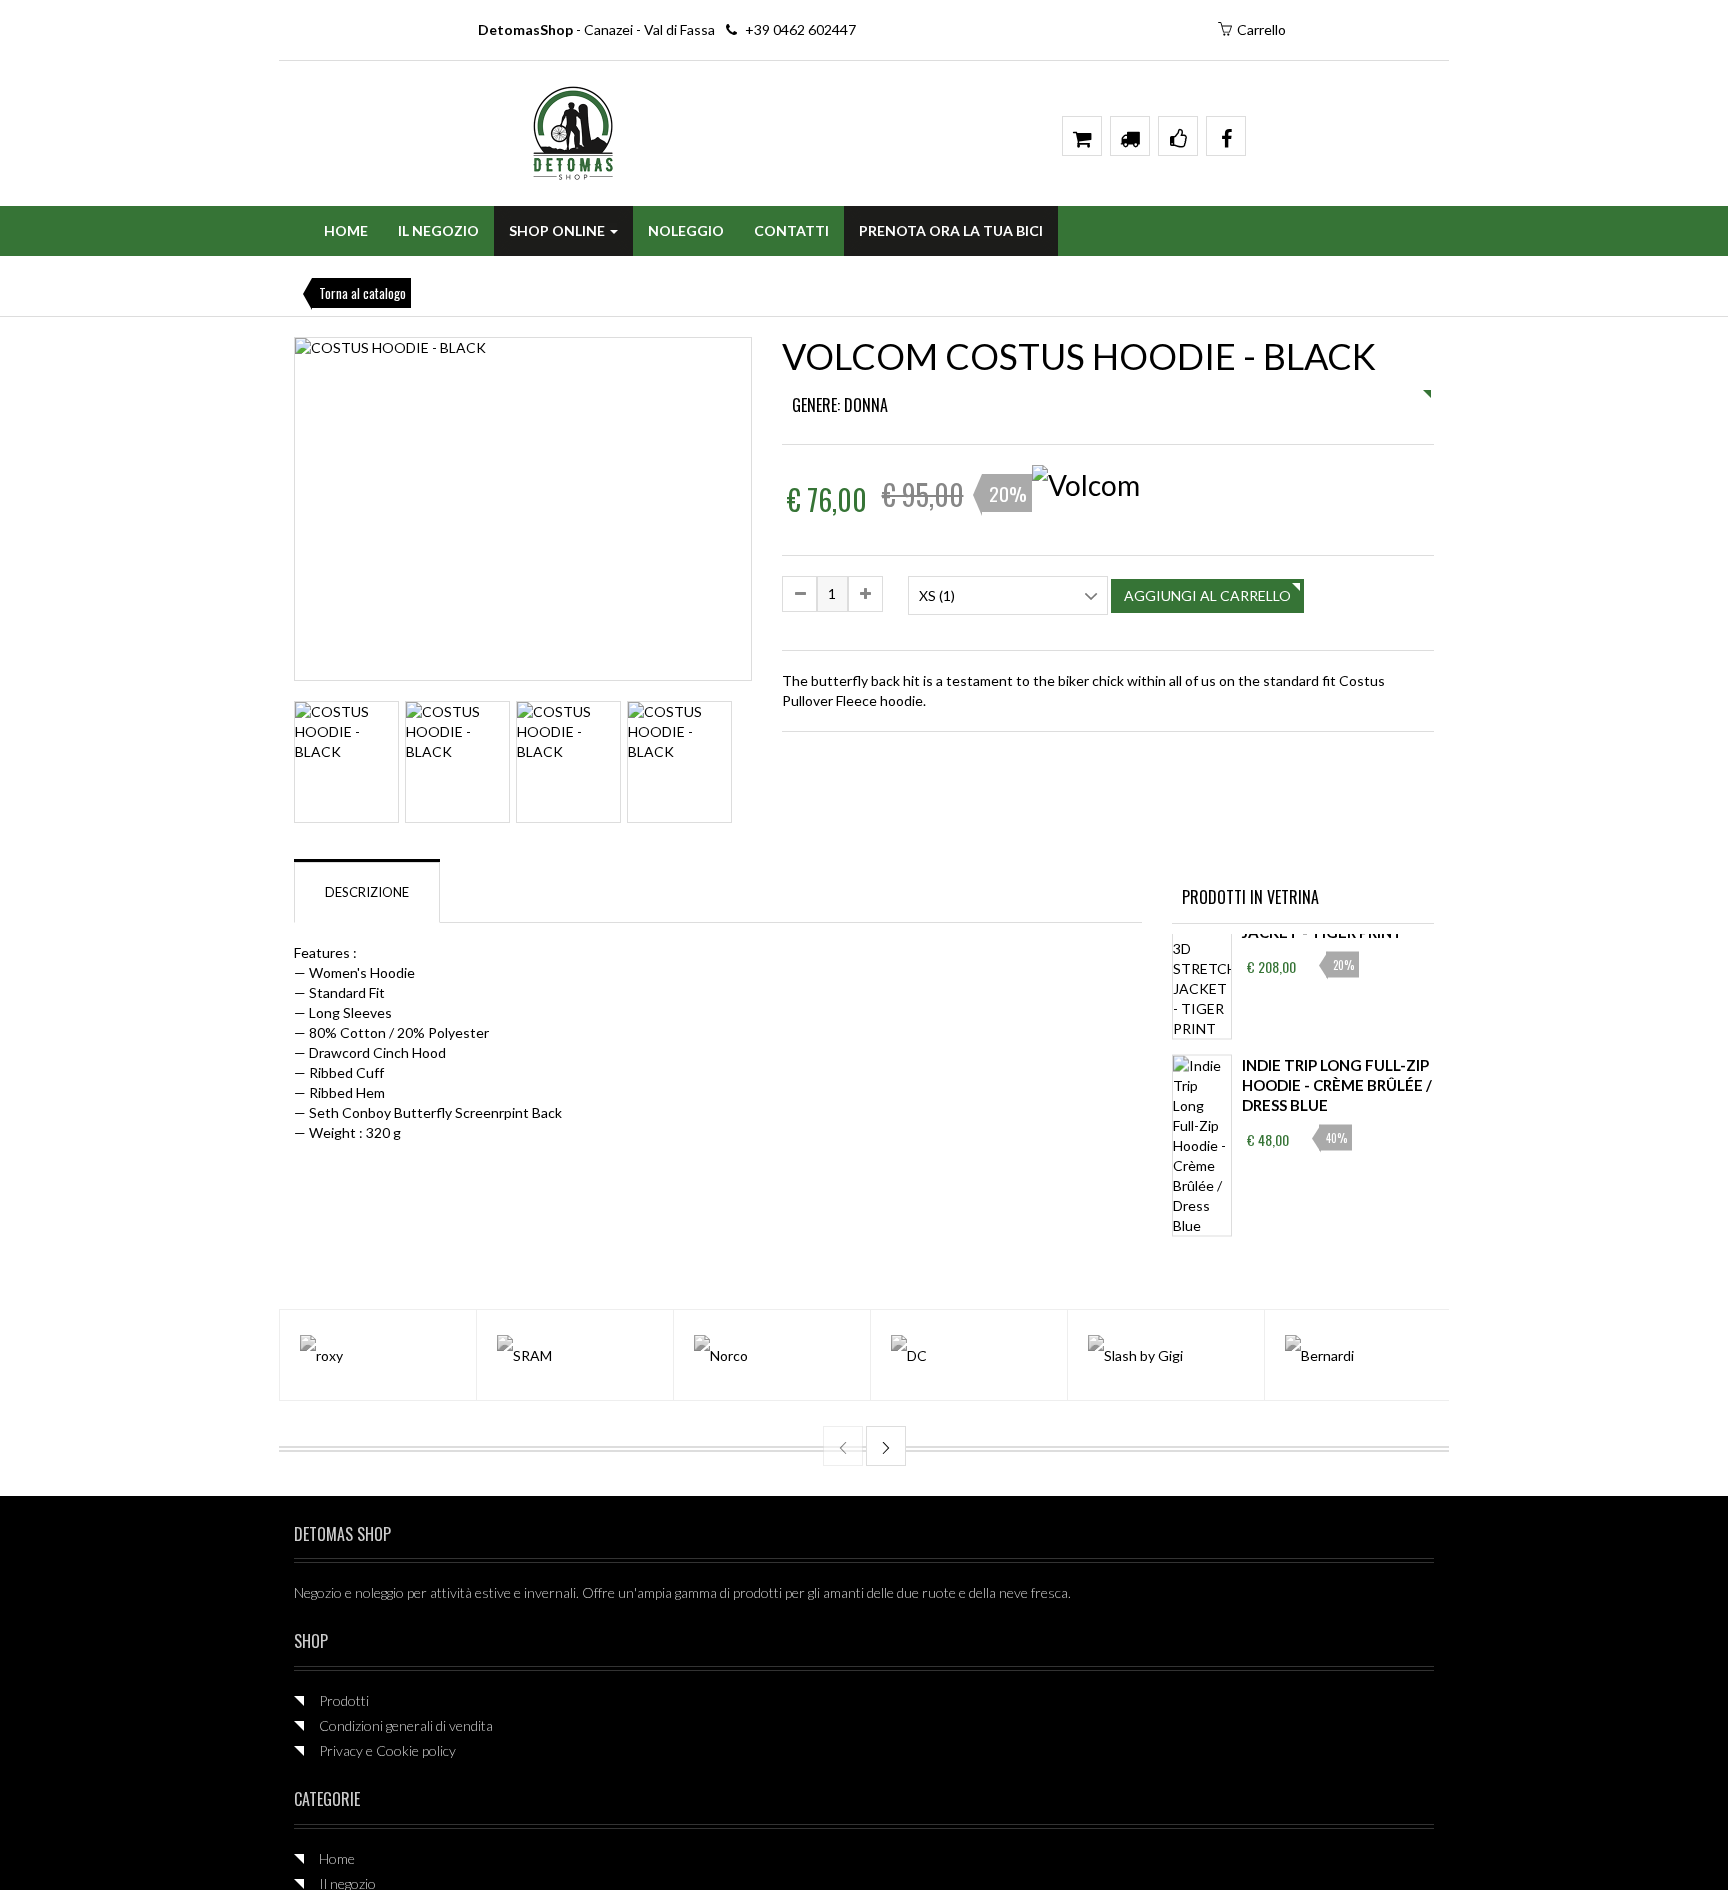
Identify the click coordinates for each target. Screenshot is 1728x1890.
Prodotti (344, 1700)
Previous (265, 517)
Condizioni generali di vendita (406, 1725)
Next (782, 763)
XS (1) (937, 595)
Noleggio (686, 230)
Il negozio (438, 230)
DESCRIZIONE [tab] (367, 892)
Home (346, 230)
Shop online (558, 230)
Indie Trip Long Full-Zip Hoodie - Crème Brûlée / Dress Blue (1337, 1084)
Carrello (1261, 29)
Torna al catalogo (362, 293)
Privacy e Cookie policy (387, 1750)
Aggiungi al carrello (1207, 595)
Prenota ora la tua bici (951, 230)
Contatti (791, 230)
